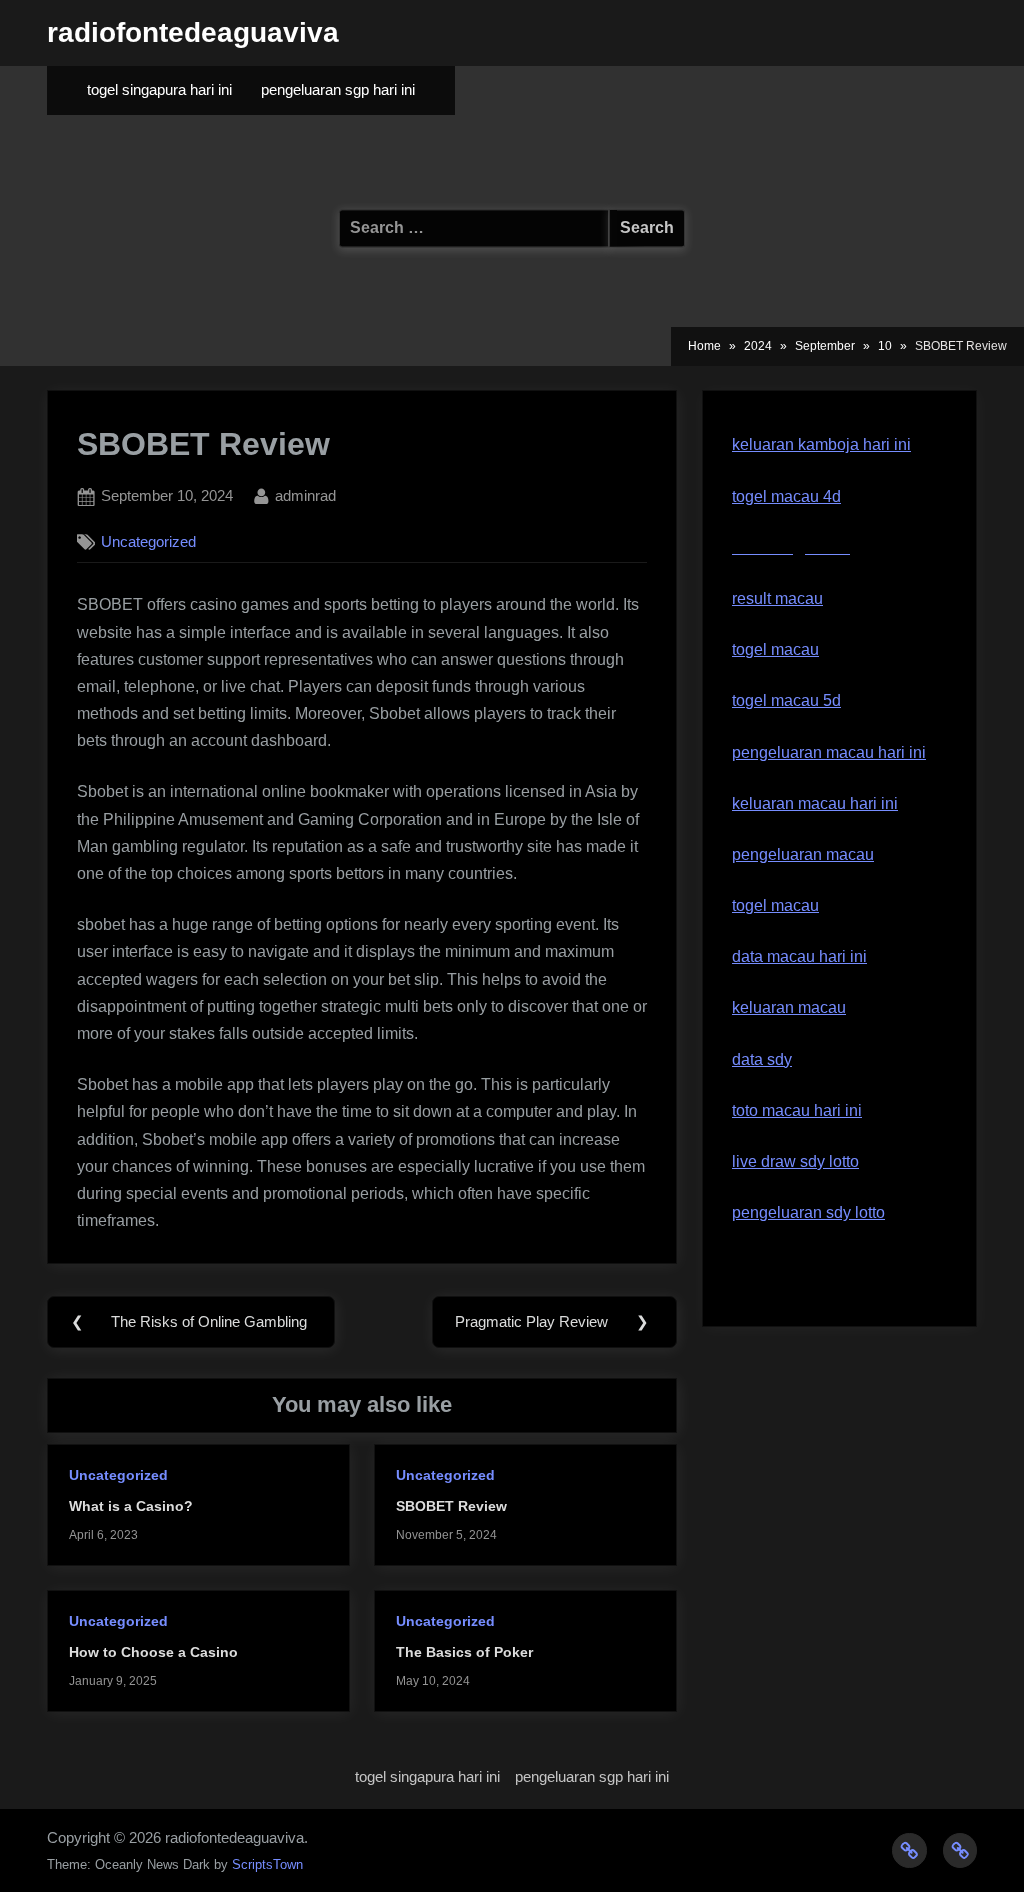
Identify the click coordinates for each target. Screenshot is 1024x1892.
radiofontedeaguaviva (193, 32)
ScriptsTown (267, 1864)
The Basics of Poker (464, 1652)
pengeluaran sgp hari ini (338, 90)
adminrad (305, 495)
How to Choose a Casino (153, 1652)
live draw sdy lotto (795, 1161)
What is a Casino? (131, 1506)
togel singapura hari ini (159, 90)
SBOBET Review (451, 1506)
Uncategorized (148, 541)
